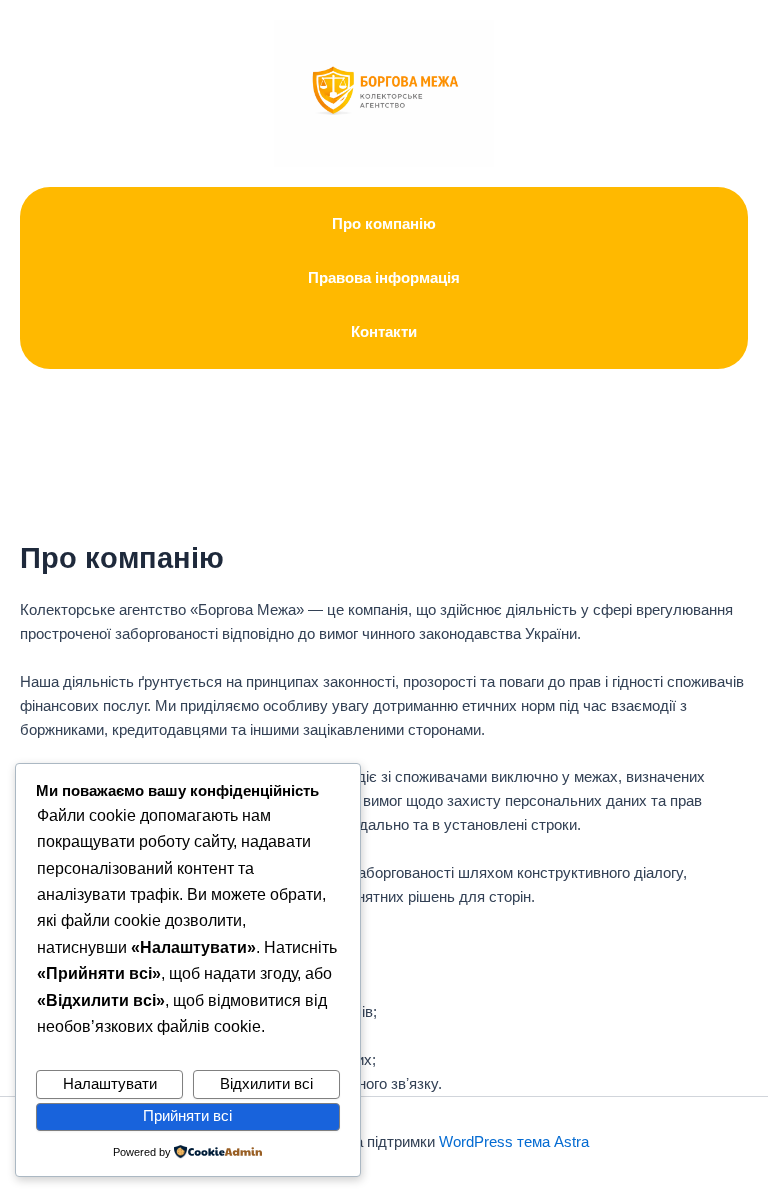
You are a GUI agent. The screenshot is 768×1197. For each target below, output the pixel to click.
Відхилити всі (266, 1084)
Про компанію (384, 224)
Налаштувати (110, 1084)
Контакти (384, 332)
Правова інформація (384, 278)
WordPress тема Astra (514, 1142)
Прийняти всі (187, 1116)
